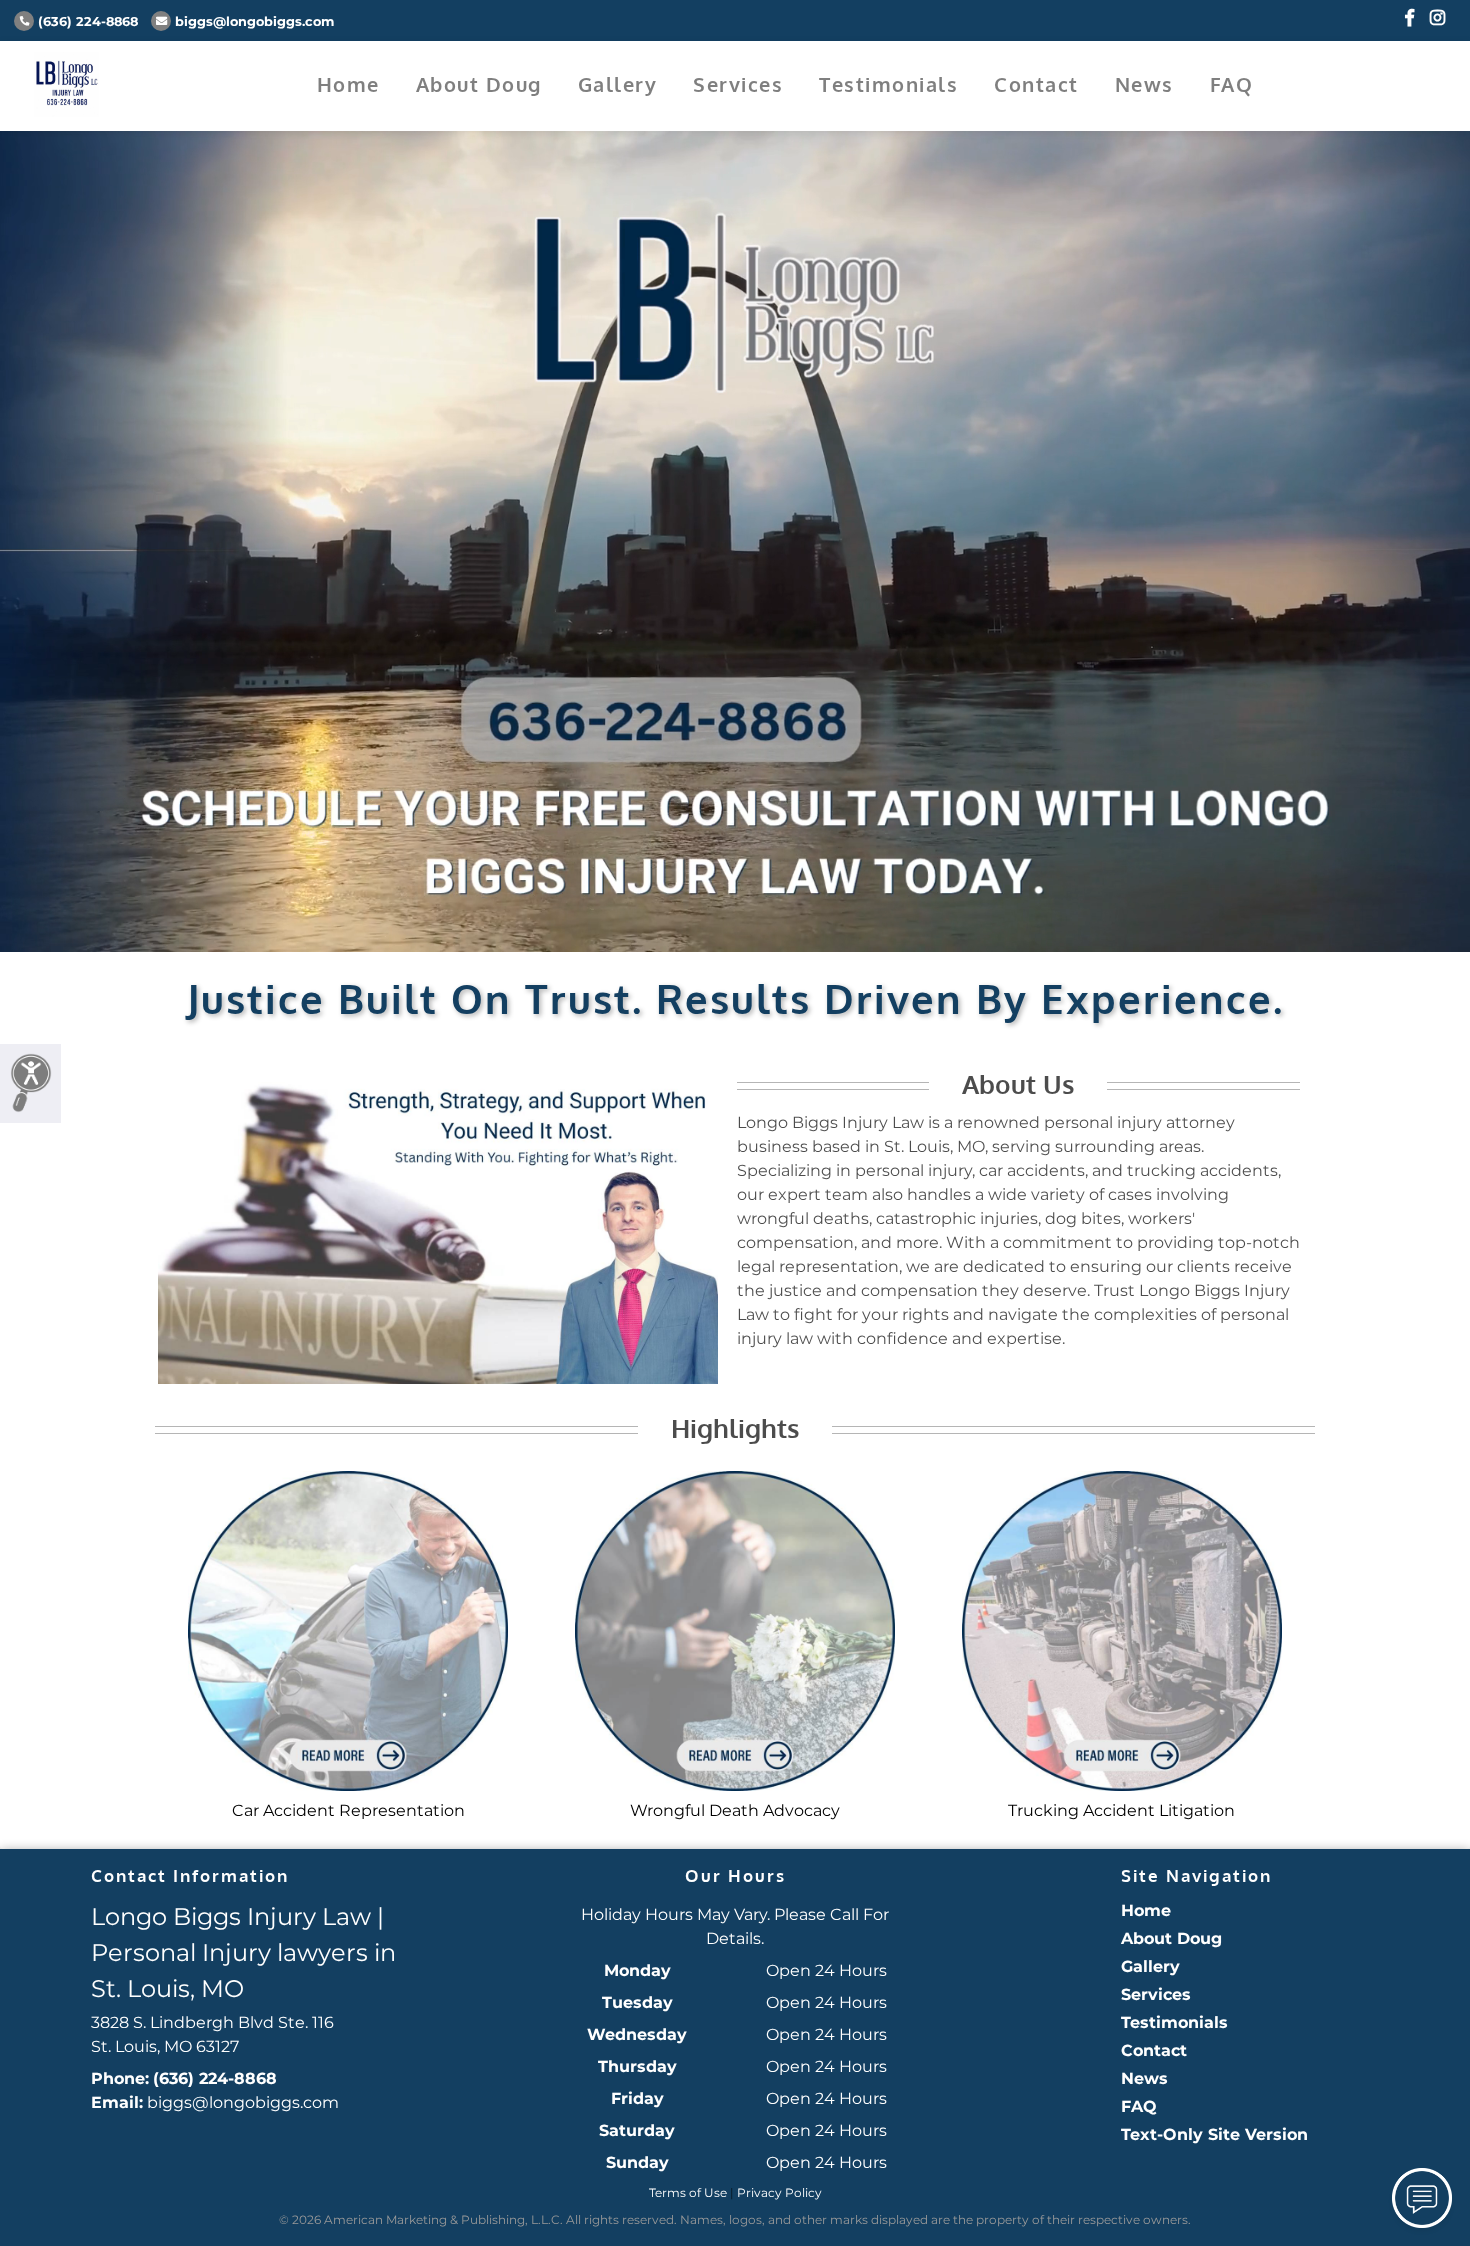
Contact (1036, 84)
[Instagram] (1437, 18)
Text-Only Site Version (1214, 2134)
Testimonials (888, 84)
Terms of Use (688, 2192)
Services (738, 84)
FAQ (1232, 84)
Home (348, 84)
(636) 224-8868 (88, 21)
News (1144, 84)
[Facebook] (1409, 18)
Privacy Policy (779, 2192)
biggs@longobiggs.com (254, 21)
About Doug (479, 84)
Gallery (618, 84)
